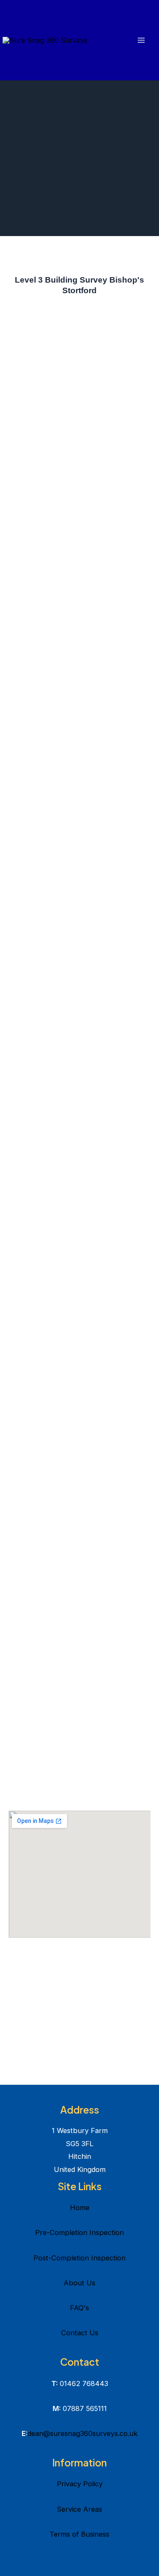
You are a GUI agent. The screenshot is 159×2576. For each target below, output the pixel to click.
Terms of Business (79, 2534)
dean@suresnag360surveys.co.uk (82, 2433)
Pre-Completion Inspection (79, 2232)
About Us (79, 2283)
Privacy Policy (80, 2484)
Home (80, 2208)
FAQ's (79, 2308)
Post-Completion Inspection (79, 2258)
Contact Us (80, 2333)
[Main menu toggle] (141, 40)
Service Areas (79, 2509)
